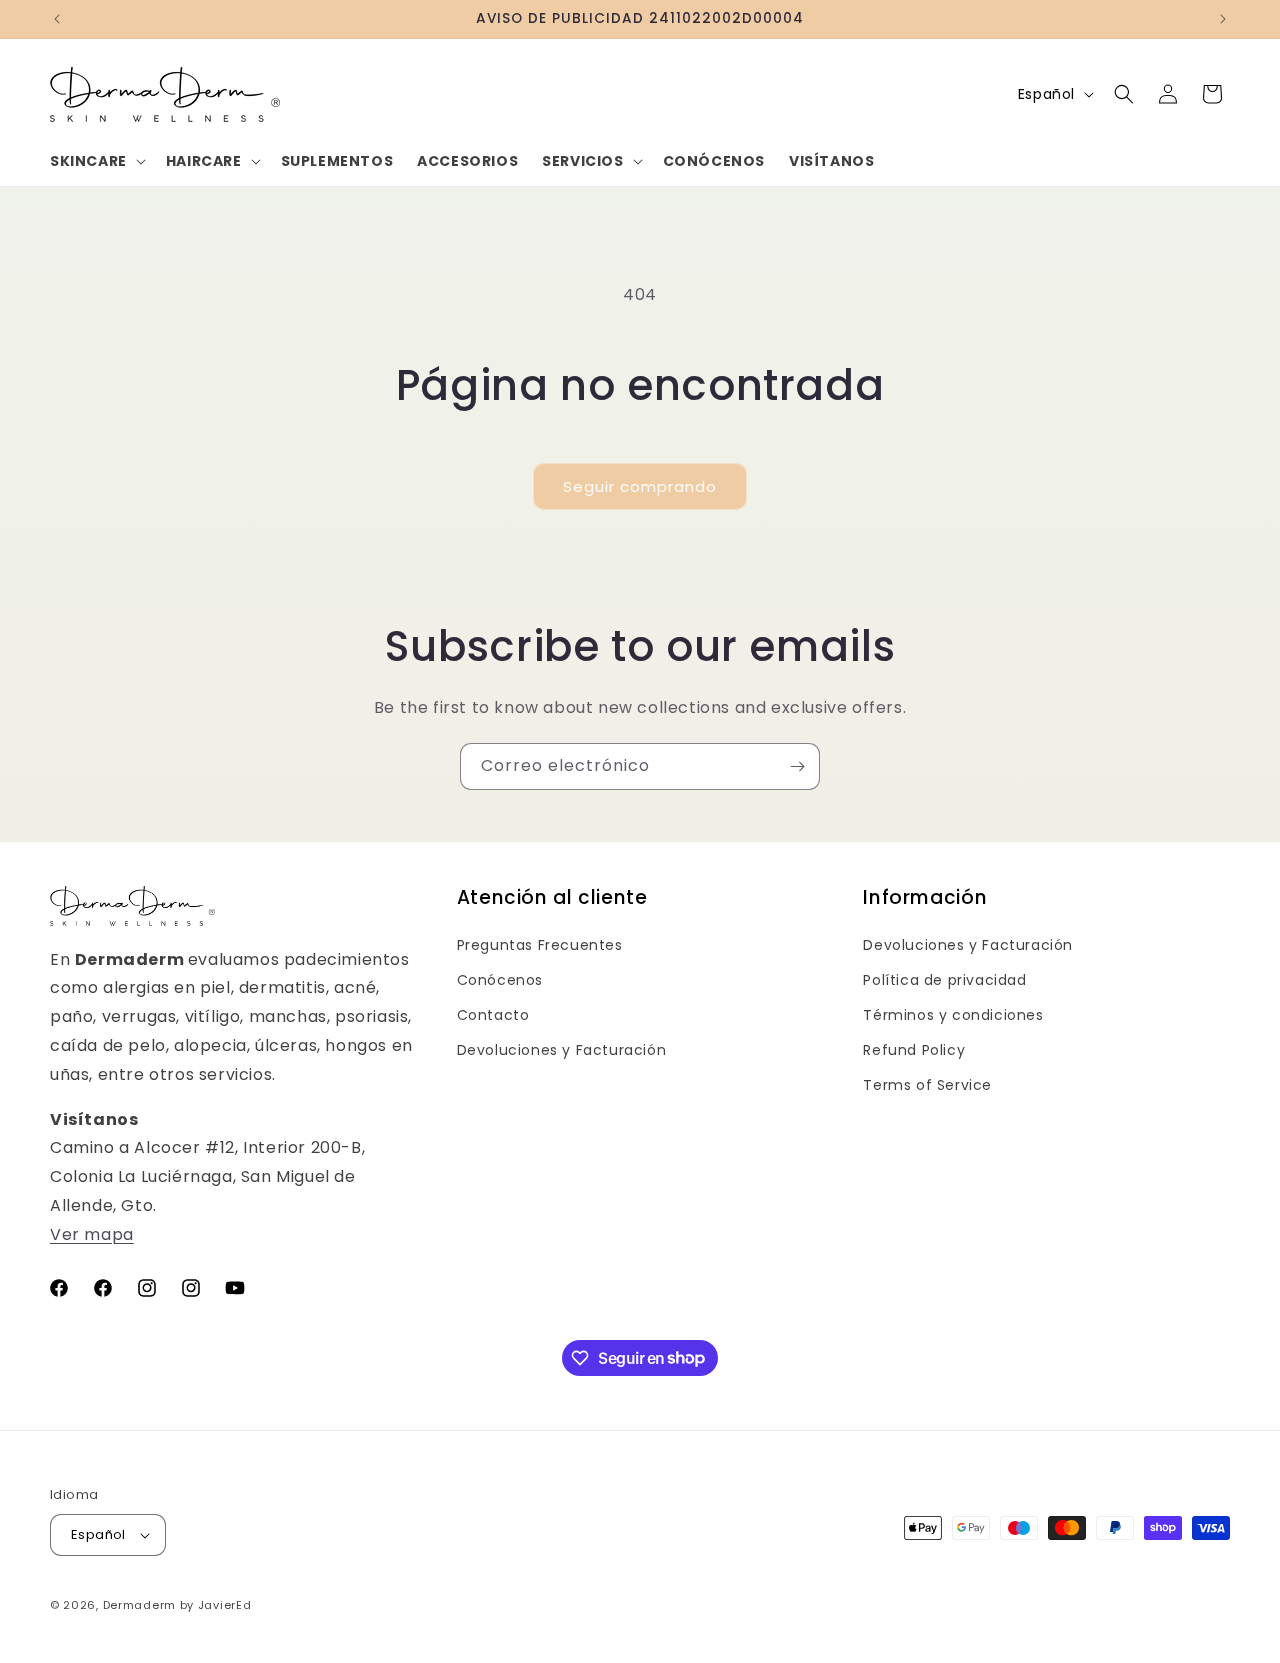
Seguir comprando (640, 486)
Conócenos (500, 980)
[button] (96, 161)
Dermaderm (139, 1605)
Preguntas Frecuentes (540, 945)
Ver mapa (92, 1234)
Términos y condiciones (953, 1015)
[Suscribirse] (797, 766)
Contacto (493, 1015)
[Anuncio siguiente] (1223, 19)
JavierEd (225, 1605)
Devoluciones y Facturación (562, 1050)
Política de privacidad (944, 980)
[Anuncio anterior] (57, 19)
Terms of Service (927, 1085)
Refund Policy (914, 1050)
